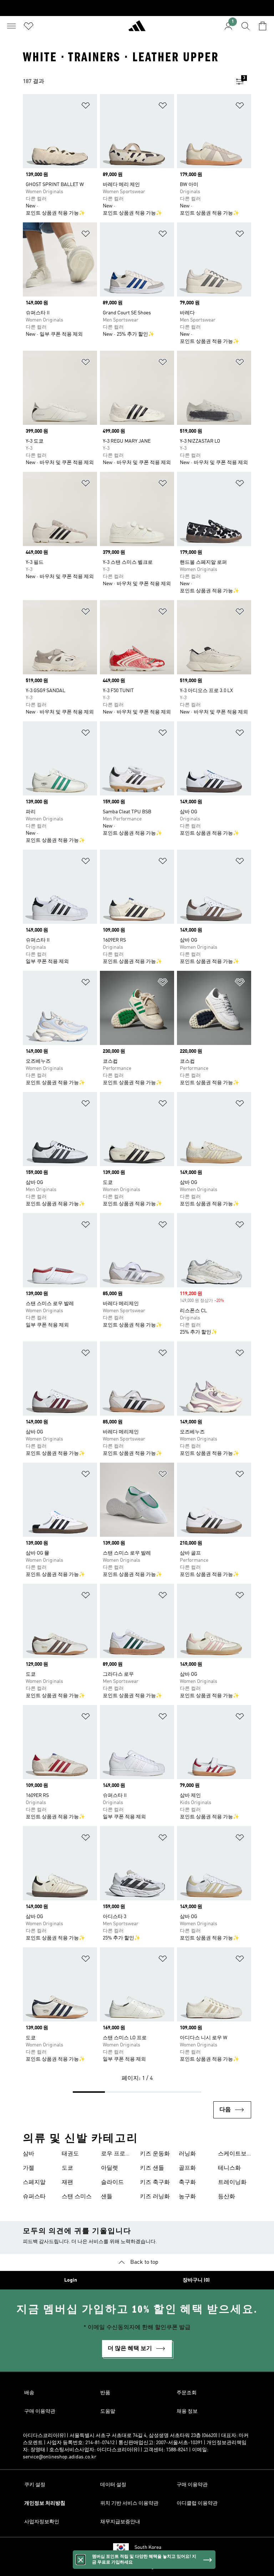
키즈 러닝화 (155, 2197)
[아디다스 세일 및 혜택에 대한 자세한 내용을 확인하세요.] (137, 8)
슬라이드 (112, 2183)
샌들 (107, 2197)
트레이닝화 (232, 2183)
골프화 (187, 2168)
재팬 (67, 2183)
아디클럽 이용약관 (197, 2503)
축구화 (187, 2183)
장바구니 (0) (196, 2280)
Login (71, 2280)
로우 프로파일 (116, 2155)
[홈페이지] (137, 29)
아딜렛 (110, 2168)
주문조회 (187, 2393)
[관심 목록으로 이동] (29, 26)
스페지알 (34, 2183)
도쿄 (67, 2168)
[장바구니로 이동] (263, 26)
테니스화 (229, 2168)
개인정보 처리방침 (45, 2503)
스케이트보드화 (232, 2155)
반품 (105, 2393)
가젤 (29, 2168)
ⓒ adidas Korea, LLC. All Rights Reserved (137, 2567)
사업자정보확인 (42, 2522)
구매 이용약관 (40, 2411)
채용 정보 (187, 2411)
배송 (29, 2393)
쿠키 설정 (35, 2485)
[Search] (245, 26)
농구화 (187, 2197)
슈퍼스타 (34, 2197)
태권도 (70, 2154)
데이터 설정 (113, 2485)
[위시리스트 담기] (86, 107)
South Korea (148, 2547)
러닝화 (187, 2154)
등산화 (227, 2197)
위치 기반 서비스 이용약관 (129, 2503)
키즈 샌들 (152, 2168)
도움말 (108, 2411)
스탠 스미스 (77, 2197)
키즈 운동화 (155, 2154)
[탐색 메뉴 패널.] (11, 26)
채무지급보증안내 (120, 2522)
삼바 (29, 2154)
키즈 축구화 (155, 2183)
